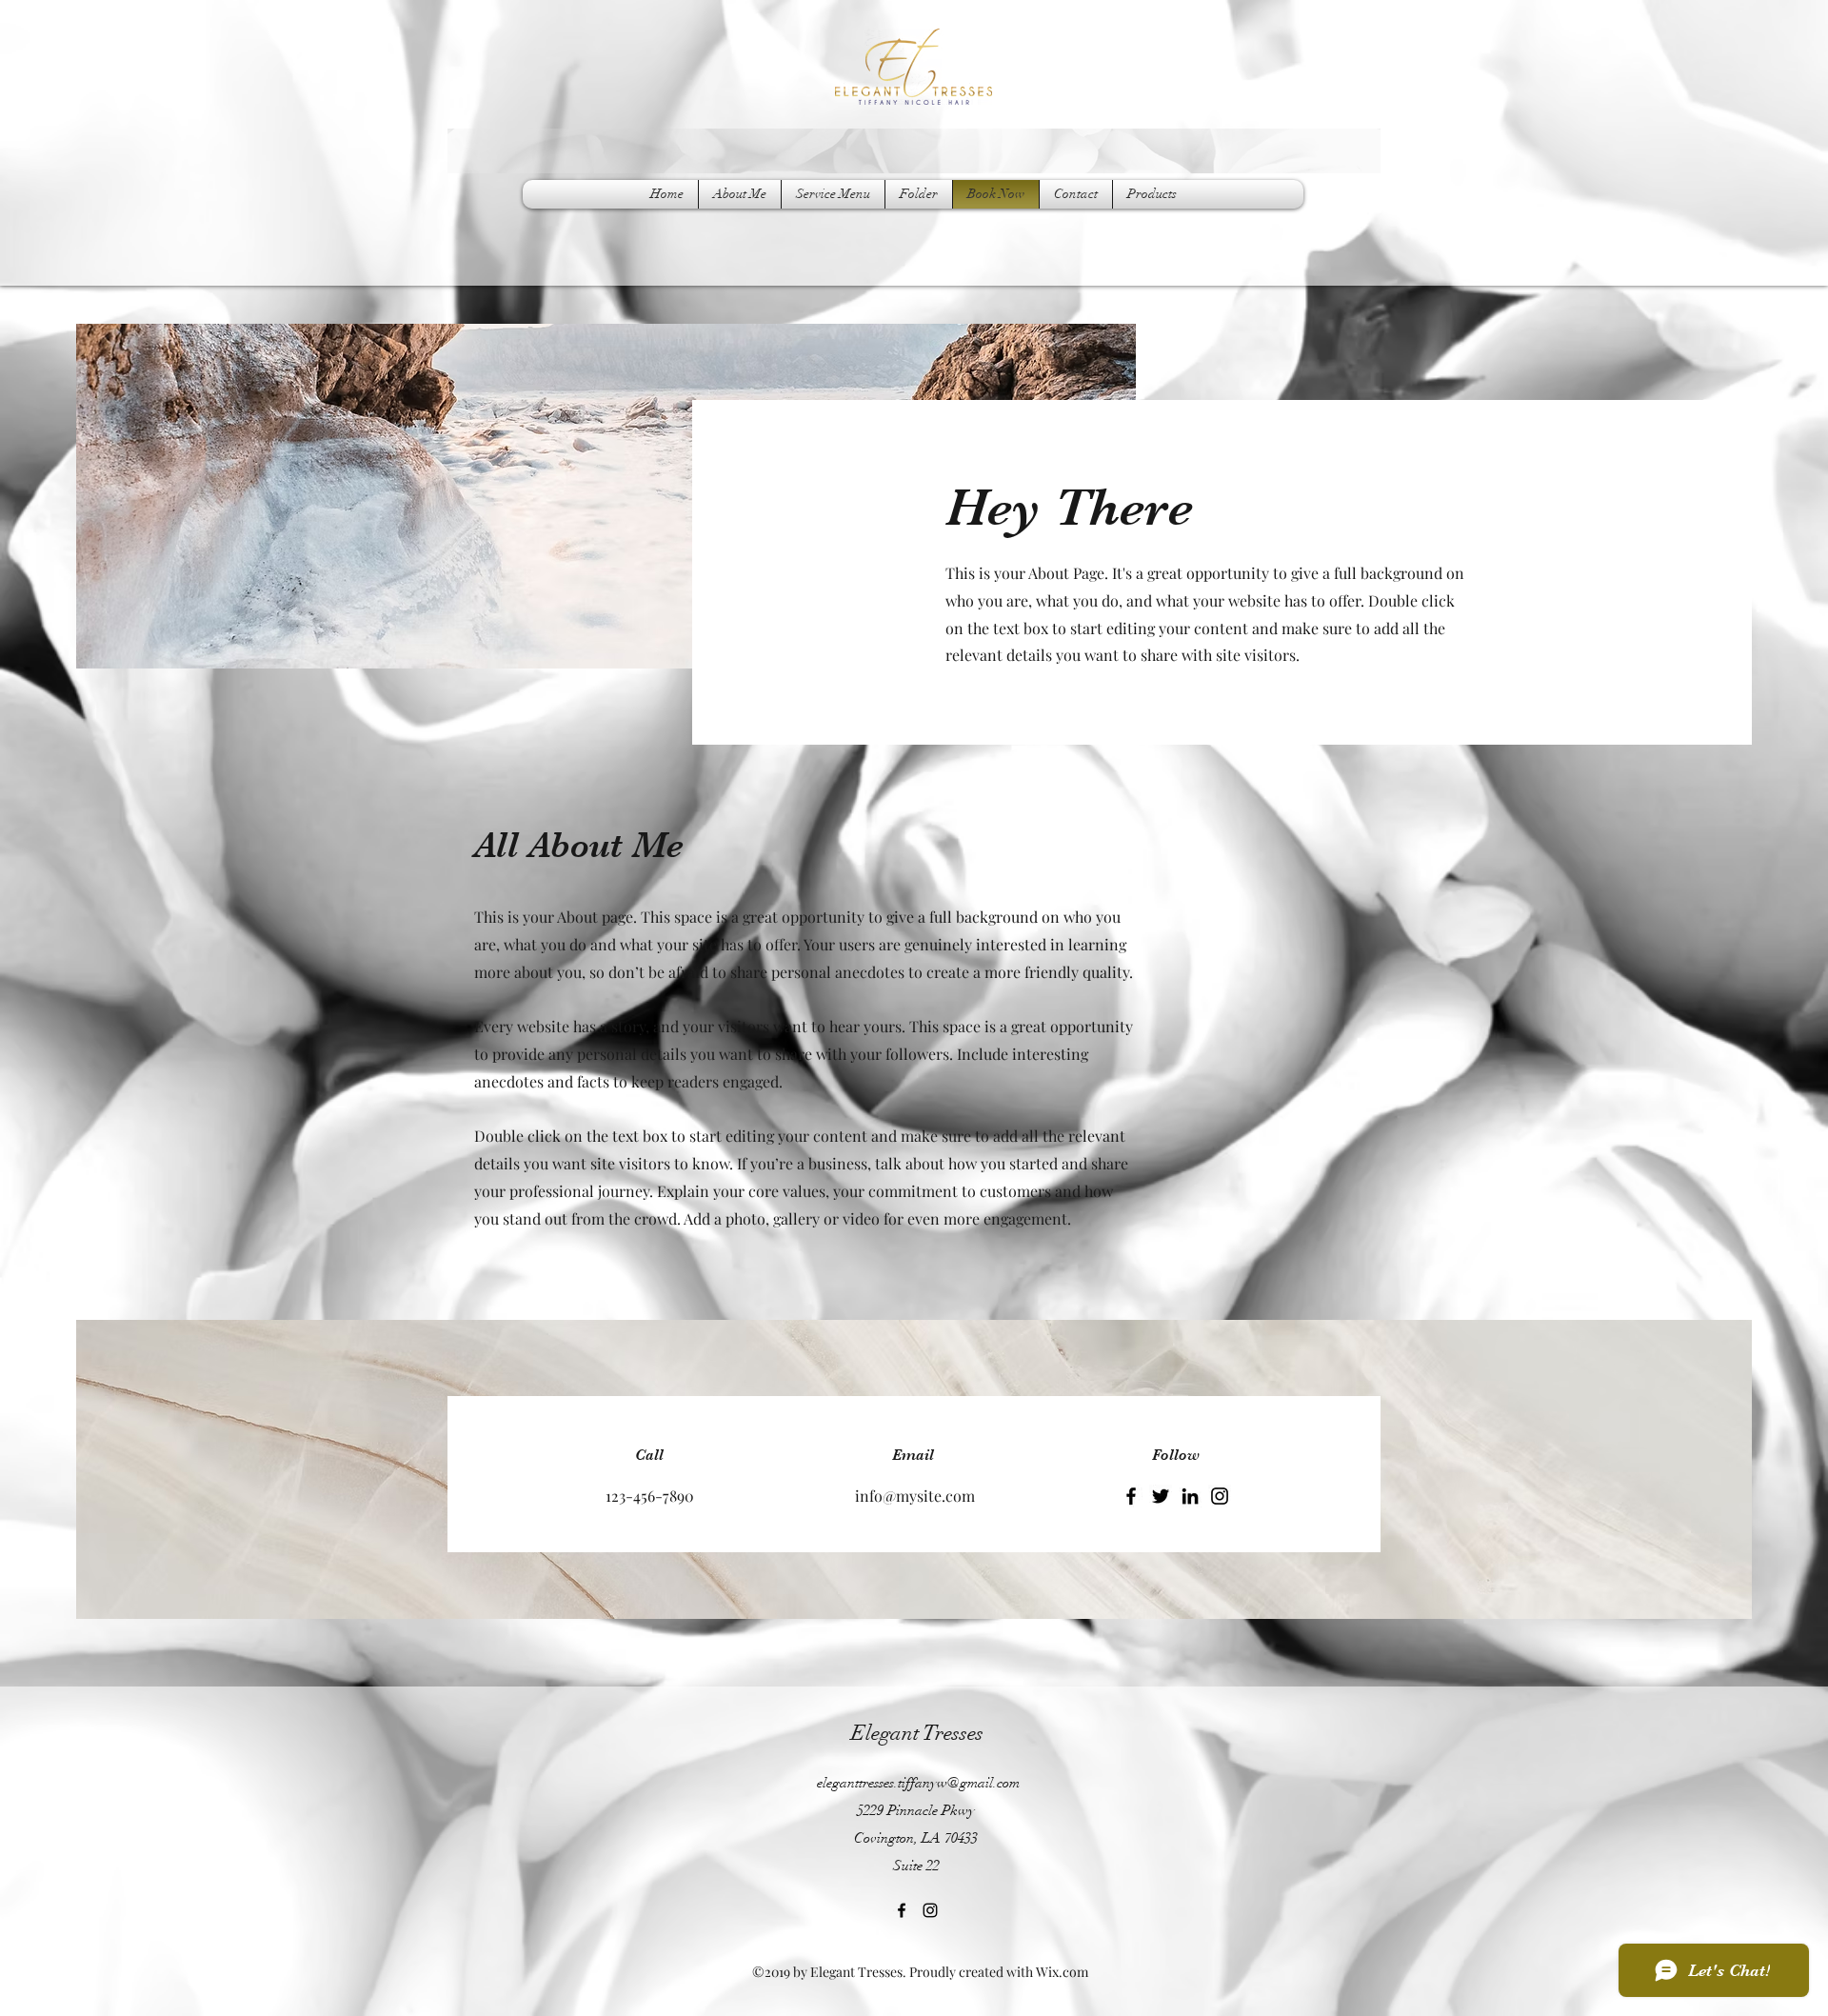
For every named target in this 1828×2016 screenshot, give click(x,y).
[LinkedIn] (1190, 1496)
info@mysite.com (915, 1496)
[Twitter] (1161, 1496)
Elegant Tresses (917, 1733)
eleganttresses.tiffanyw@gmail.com (918, 1783)
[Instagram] (1220, 1496)
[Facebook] (1131, 1496)
